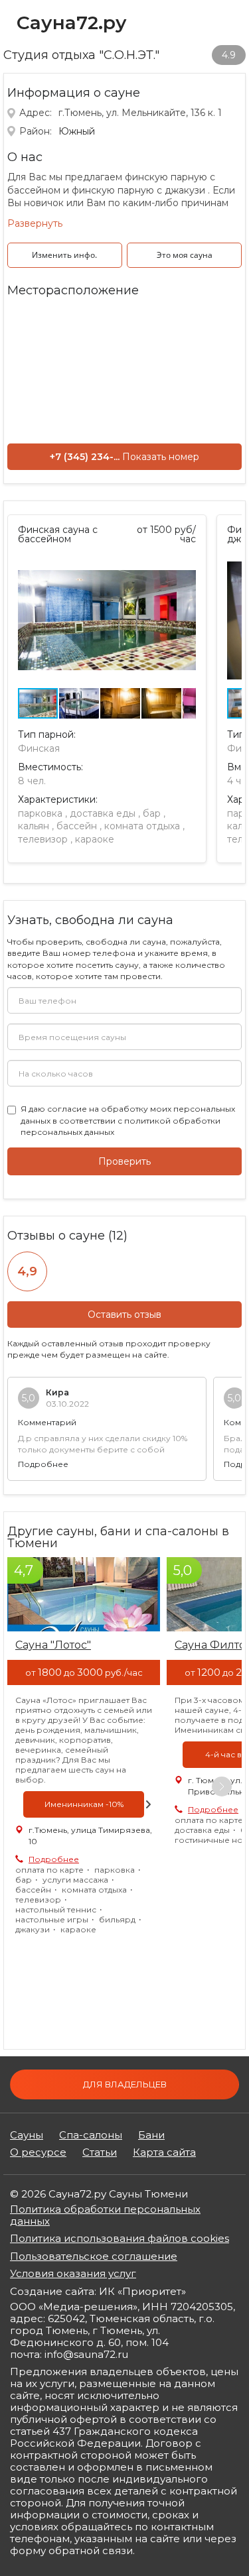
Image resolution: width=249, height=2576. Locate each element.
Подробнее (43, 1464)
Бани (151, 2135)
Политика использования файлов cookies (120, 2238)
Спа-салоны (91, 2135)
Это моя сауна (185, 255)
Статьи (100, 2152)
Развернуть (35, 223)
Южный (77, 131)
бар (152, 813)
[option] (84, 1752)
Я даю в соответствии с (128, 1120)
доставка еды (103, 813)
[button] (184, 565)
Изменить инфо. (64, 255)
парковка (40, 813)
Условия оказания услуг (73, 2273)
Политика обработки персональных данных (105, 2215)
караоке (95, 839)
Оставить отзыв (124, 1315)
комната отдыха (142, 826)
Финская (39, 748)
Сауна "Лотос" (53, 1645)
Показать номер (161, 457)
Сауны (27, 2135)
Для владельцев (125, 2084)
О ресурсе (38, 2152)
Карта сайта (164, 2152)
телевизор (43, 839)
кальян (34, 826)
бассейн (77, 826)
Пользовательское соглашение (94, 2256)
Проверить (124, 1161)
